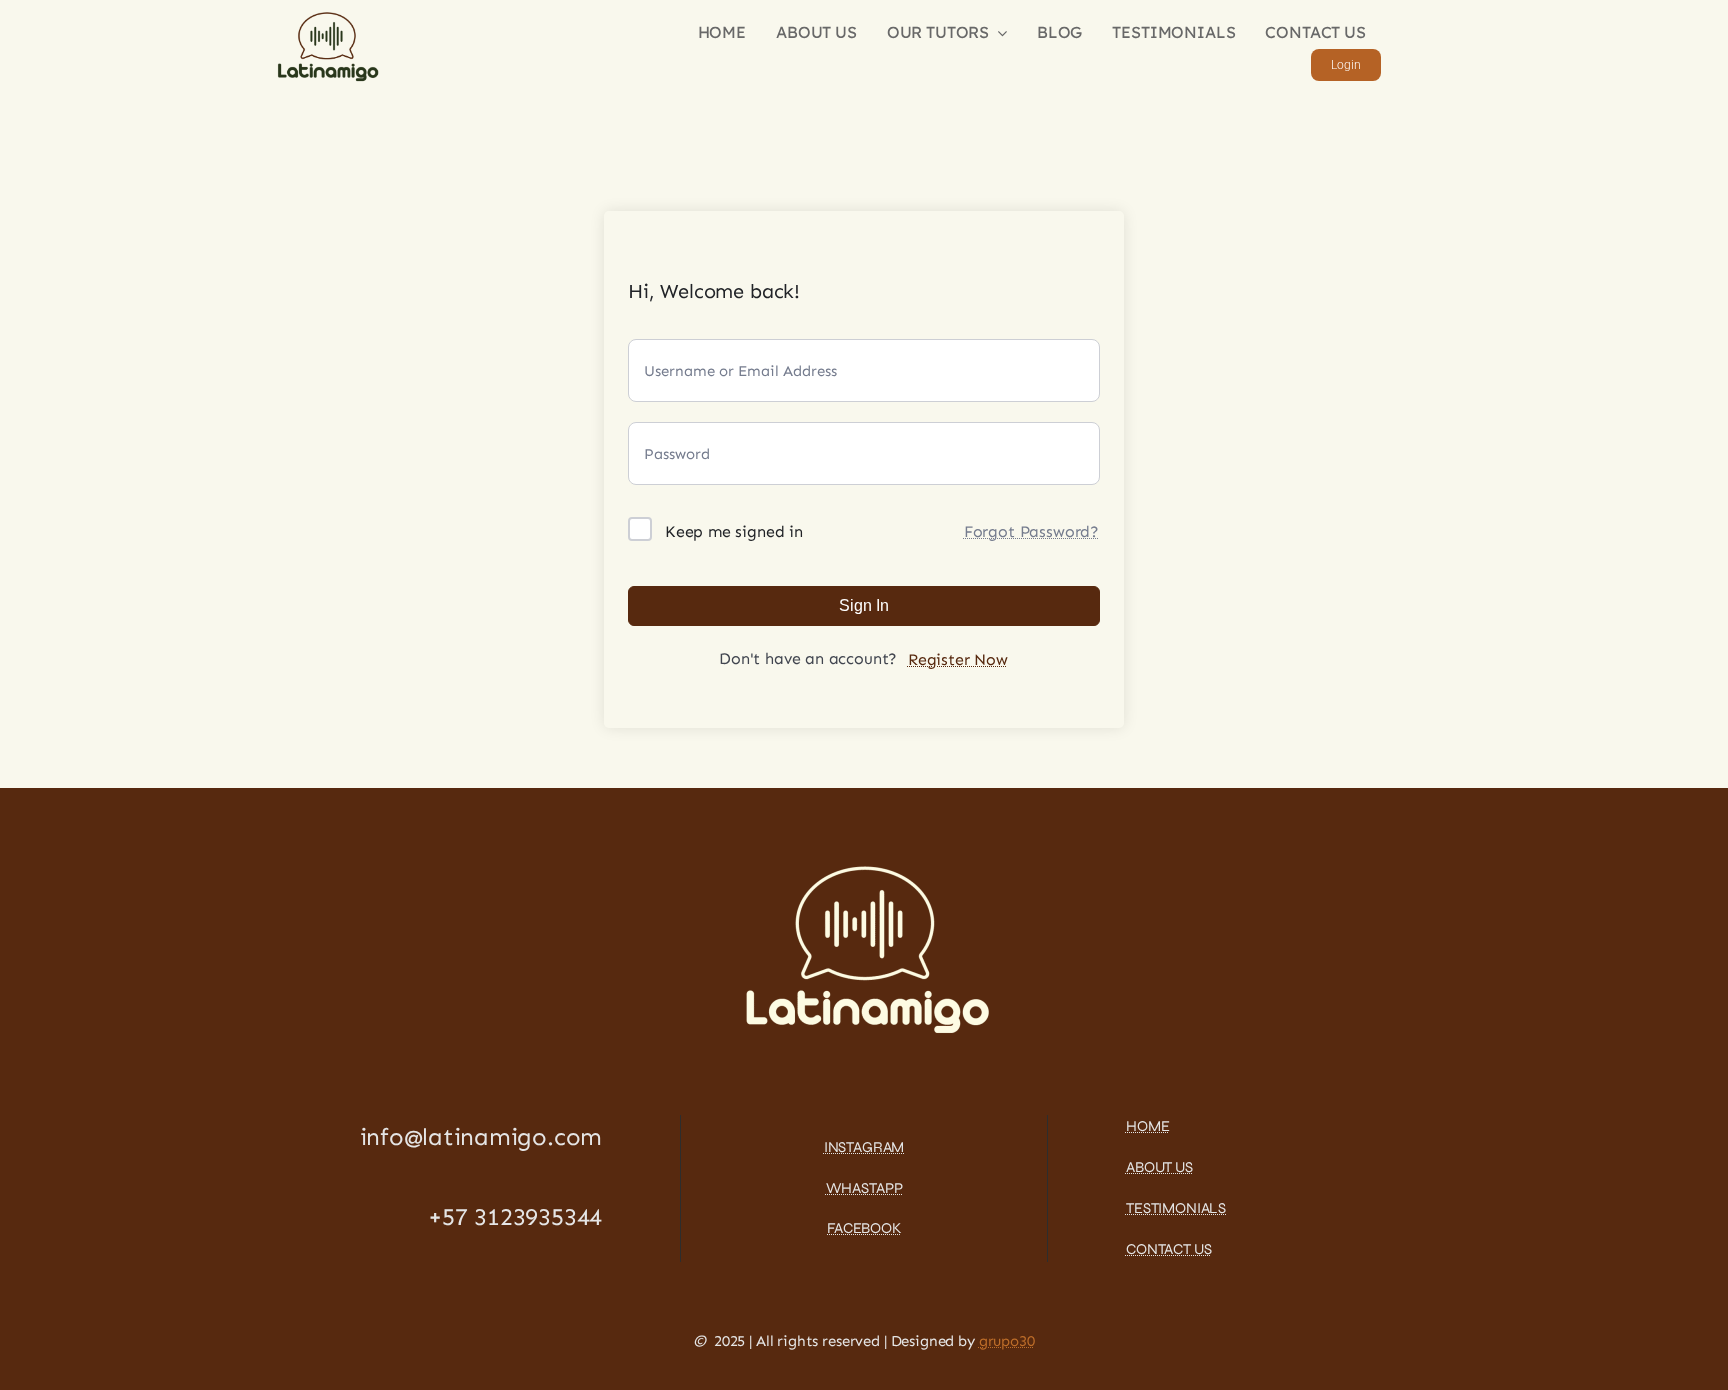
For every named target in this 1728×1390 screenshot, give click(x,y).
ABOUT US (1159, 1167)
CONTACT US (1169, 1249)
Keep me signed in (734, 531)
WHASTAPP (864, 1188)
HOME (1147, 1126)
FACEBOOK (864, 1228)
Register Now (958, 659)
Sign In (864, 605)
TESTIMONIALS (1176, 1208)
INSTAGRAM (864, 1147)
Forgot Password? (1031, 531)
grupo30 (1007, 1341)
